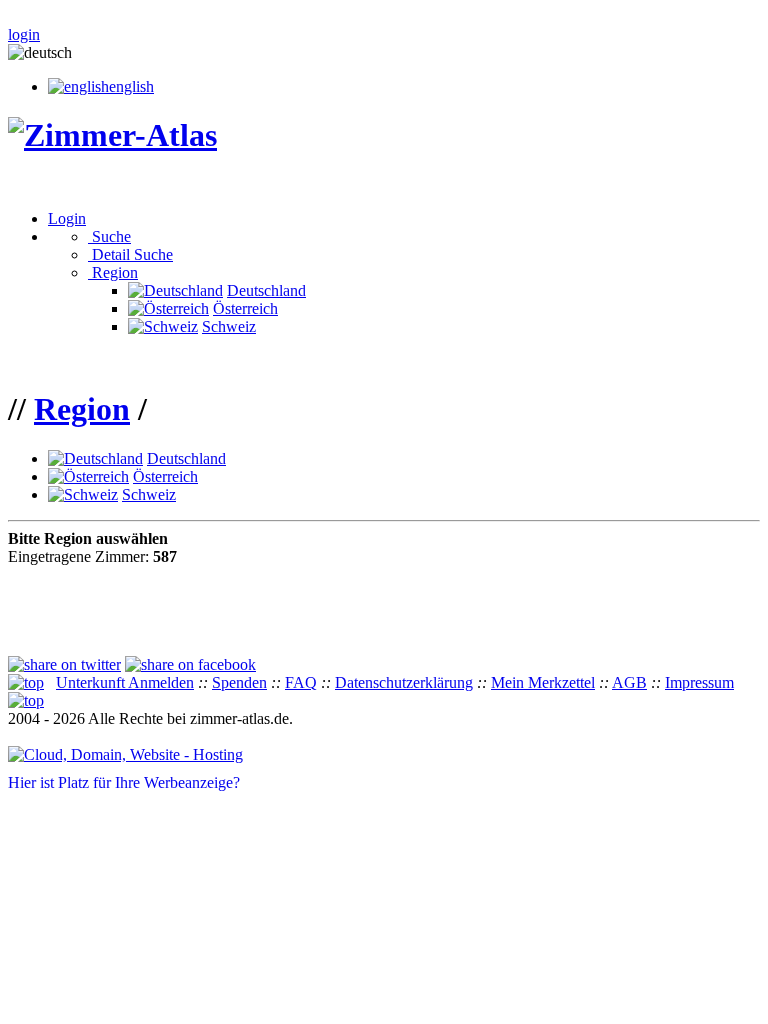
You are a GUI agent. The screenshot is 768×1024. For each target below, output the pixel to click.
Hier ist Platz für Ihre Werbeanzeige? (124, 782)
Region (113, 272)
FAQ (301, 682)
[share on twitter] (64, 664)
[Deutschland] (175, 290)
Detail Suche (130, 254)
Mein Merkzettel (543, 682)
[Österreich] (168, 308)
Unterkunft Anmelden (125, 682)
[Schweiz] (163, 326)
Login (67, 218)
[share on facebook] (190, 664)
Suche (109, 236)
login (24, 34)
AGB (629, 682)
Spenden (239, 682)
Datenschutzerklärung (404, 682)
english (131, 86)
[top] (26, 682)
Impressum (699, 682)
